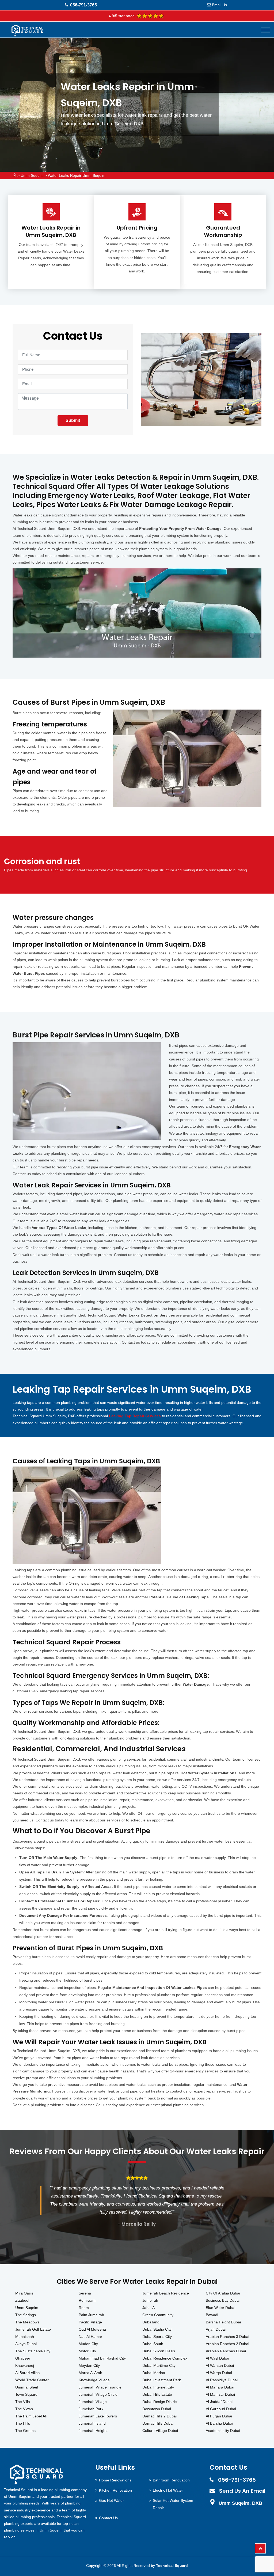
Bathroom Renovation (171, 2480)
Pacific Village (90, 2322)
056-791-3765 (83, 5)
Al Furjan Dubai (219, 2416)
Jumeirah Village (93, 2402)
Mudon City (88, 2344)
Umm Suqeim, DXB (240, 2503)
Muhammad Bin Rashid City (102, 2358)
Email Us (219, 5)
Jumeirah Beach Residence (166, 2293)
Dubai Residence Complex (165, 2358)
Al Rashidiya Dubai (222, 2380)
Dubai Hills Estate (157, 2394)
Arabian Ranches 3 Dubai (227, 2337)
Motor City (87, 2351)
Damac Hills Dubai (158, 2423)
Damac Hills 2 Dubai (159, 2416)
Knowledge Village (94, 2380)
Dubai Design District (160, 2402)
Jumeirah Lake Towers (98, 2416)
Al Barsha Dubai (219, 2423)
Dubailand (151, 2322)
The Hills (23, 2423)
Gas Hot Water (111, 2500)
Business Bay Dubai (223, 2300)
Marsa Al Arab (90, 2373)
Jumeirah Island (92, 2423)
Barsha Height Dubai (223, 2322)
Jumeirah (150, 2300)
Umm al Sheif (27, 2387)
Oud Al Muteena (92, 2329)
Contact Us (108, 2518)
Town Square (26, 2394)
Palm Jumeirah (91, 2315)
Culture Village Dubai (160, 2431)
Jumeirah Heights (94, 2431)
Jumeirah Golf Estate (33, 2329)
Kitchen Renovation (115, 2490)
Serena (85, 2293)
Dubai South (153, 2344)
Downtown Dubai (157, 2409)
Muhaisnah (25, 2337)
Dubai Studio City (157, 2329)
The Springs (26, 2315)
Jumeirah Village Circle (98, 2394)
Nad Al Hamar (90, 2337)
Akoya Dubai (26, 2344)
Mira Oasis (24, 2293)
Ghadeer (23, 2358)
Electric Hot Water (168, 2490)
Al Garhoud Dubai (221, 2409)
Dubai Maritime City (159, 2365)
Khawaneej (25, 2365)
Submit (73, 420)
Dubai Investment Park (162, 2380)
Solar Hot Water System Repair (173, 2504)
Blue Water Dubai (220, 2308)
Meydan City (89, 2365)
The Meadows (27, 2322)
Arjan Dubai (216, 2329)
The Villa (23, 2402)
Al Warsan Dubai (220, 2365)
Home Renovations (115, 2480)
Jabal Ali (149, 2308)
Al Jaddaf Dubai (219, 2402)
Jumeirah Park (91, 2409)
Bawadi (212, 2315)
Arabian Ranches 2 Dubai (227, 2344)
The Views (24, 2409)
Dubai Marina (154, 2373)
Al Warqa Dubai (219, 2373)
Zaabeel (22, 2300)
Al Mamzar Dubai (220, 2394)
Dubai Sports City (157, 2337)
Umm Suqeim (32, 175)
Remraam (87, 2300)
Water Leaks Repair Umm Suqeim (77, 175)
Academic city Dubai (223, 2431)
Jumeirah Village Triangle (100, 2387)
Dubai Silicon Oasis (159, 2351)
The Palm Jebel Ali (31, 2416)
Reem (84, 2308)
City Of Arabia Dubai (223, 2293)
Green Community (158, 2315)
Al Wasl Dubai (217, 2358)
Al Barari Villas (27, 2373)
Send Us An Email (242, 2491)
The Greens (25, 2431)
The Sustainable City (33, 2351)
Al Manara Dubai (220, 2387)
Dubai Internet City (158, 2387)
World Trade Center (32, 2380)
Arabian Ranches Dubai (226, 2351)
